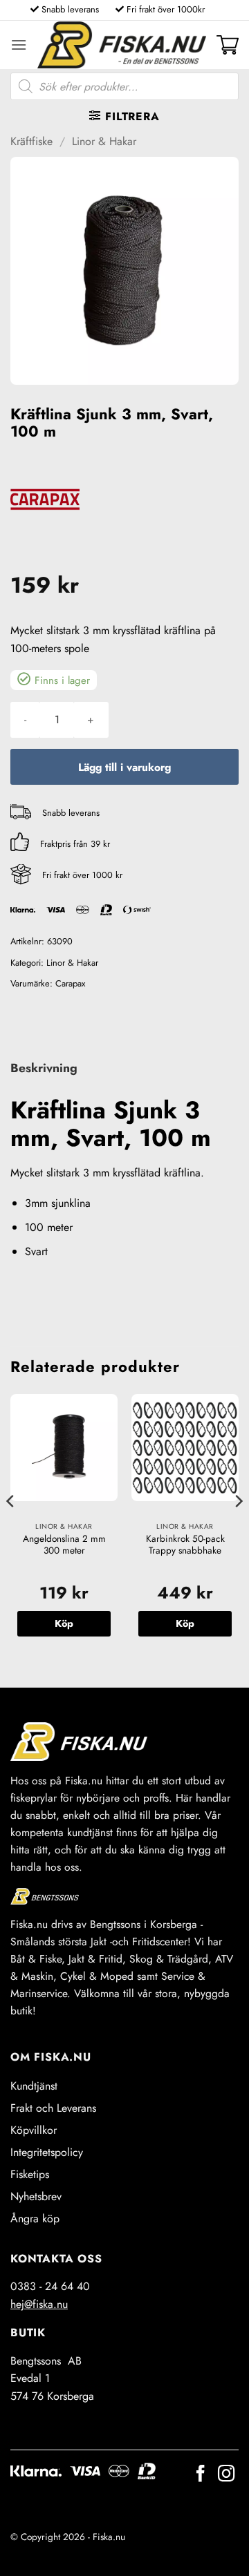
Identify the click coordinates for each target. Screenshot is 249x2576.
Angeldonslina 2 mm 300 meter (64, 1545)
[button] (19, 45)
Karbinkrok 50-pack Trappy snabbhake (185, 1545)
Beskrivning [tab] (44, 1068)
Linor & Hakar (104, 141)
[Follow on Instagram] (226, 2475)
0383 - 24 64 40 (50, 2286)
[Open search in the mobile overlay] (124, 86)
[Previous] (11, 1529)
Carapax (70, 983)
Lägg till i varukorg (124, 767)
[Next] (238, 1529)
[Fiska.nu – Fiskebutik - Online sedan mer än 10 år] (122, 45)
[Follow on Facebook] (201, 2475)
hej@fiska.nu (39, 2304)
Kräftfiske (31, 141)
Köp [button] (64, 1623)
